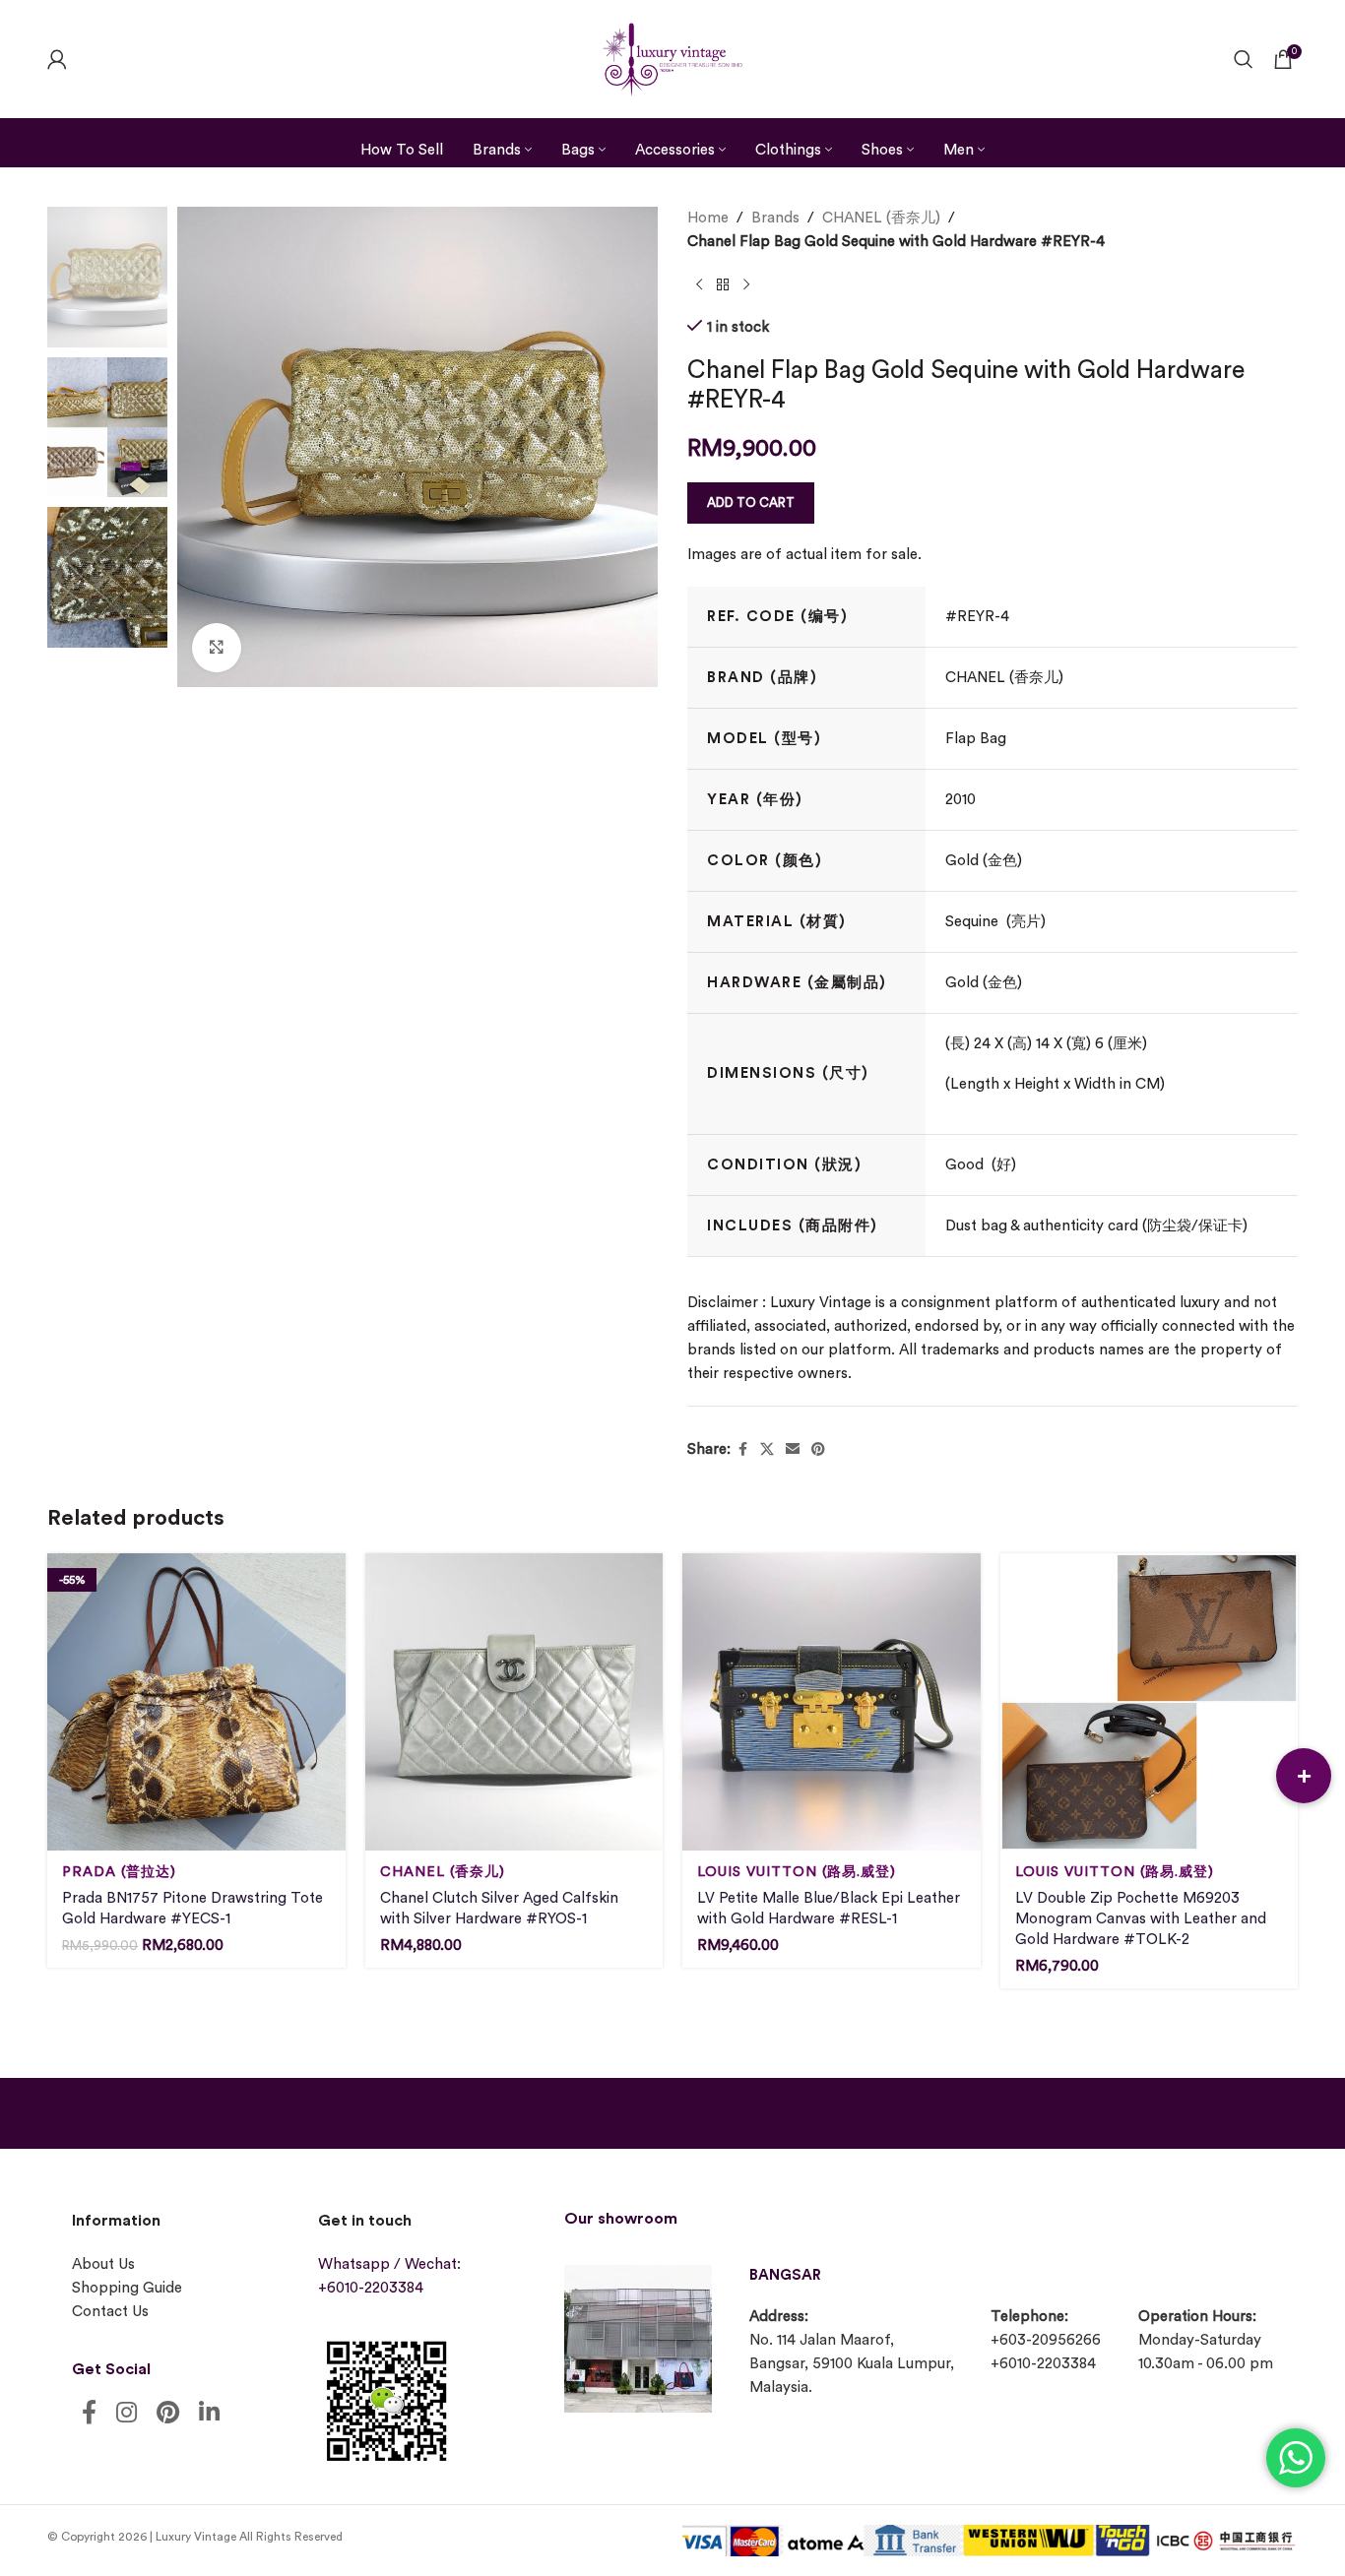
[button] (1304, 1776)
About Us (103, 2264)
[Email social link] (793, 1450)
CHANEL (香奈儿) (881, 218)
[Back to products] (723, 285)
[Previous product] (699, 285)
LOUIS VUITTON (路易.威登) (797, 1872)
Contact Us (110, 2312)
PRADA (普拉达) (119, 1872)
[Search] (1244, 59)
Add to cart (751, 503)
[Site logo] (672, 57)
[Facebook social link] (742, 1450)
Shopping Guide (127, 2288)
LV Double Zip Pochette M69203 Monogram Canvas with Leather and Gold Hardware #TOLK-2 (1141, 1919)
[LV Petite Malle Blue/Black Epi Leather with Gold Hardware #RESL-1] (832, 1702)
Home (708, 218)
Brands (775, 218)
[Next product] (746, 285)
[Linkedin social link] (209, 2414)
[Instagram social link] (127, 2414)
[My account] (57, 59)
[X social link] (767, 1450)
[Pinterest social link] (818, 1450)
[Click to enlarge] (217, 648)
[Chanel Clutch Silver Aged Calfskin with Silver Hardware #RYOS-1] (514, 1702)
